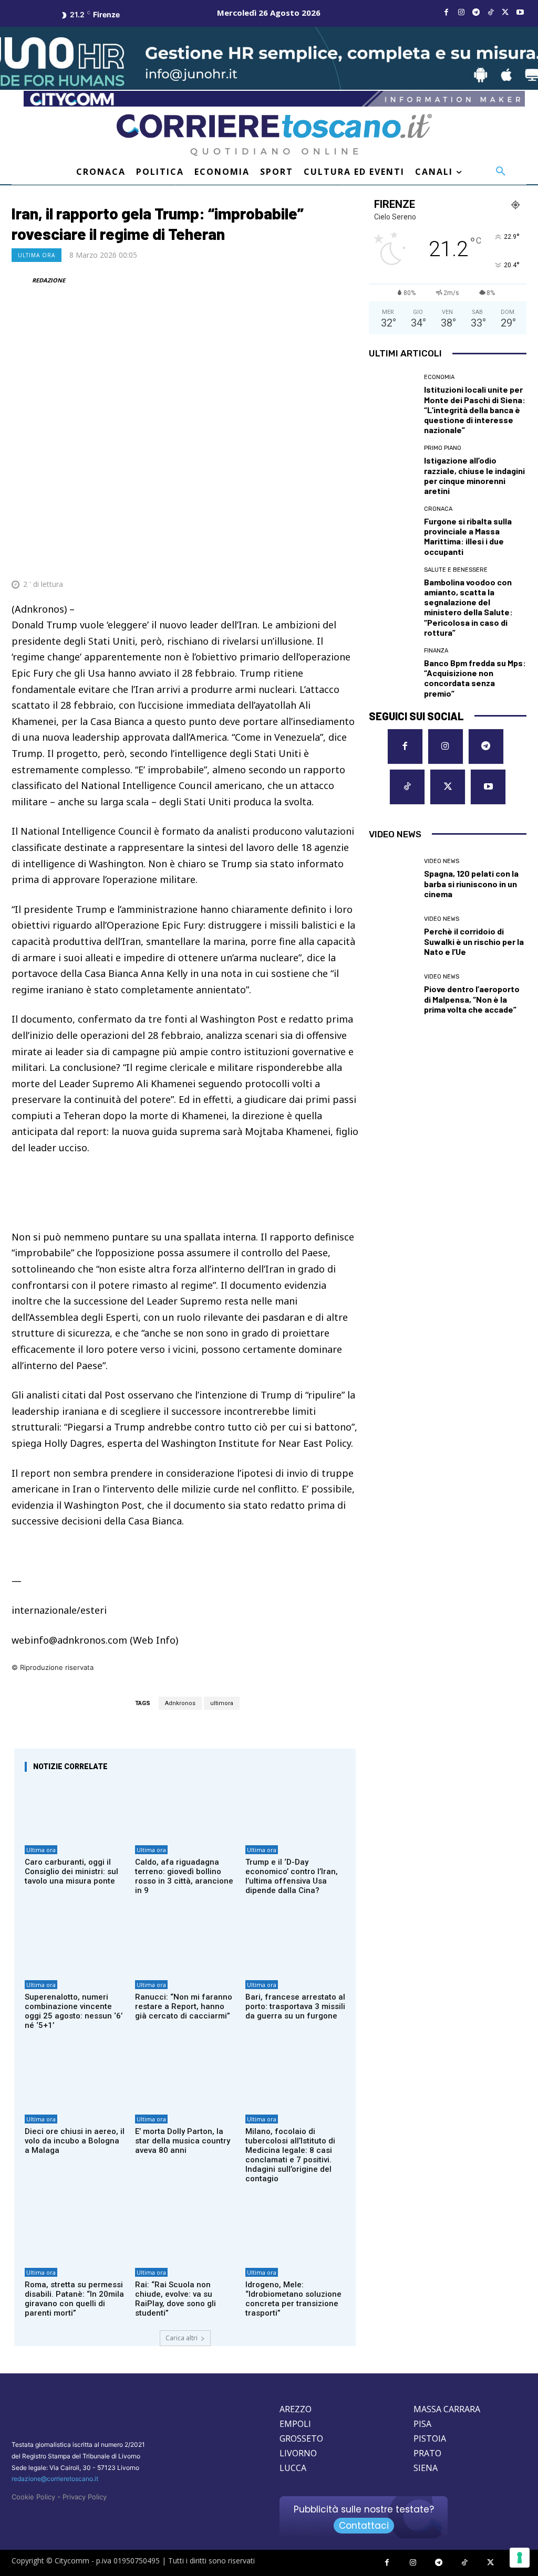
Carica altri (182, 2338)
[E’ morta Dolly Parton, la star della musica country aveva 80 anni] (185, 2079)
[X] (505, 13)
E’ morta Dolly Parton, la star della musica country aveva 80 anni (183, 2141)
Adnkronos (180, 1703)
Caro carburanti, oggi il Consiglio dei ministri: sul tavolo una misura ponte (71, 1871)
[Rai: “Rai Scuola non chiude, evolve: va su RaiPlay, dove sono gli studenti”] (185, 2233)
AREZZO (296, 2409)
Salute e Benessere (456, 570)
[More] (347, 559)
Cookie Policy (33, 2497)
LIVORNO (298, 2453)
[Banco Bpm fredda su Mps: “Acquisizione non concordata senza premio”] (392, 671)
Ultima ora (37, 255)
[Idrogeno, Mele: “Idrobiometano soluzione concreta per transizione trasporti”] (295, 2233)
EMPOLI (295, 2424)
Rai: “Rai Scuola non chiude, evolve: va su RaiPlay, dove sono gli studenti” (175, 2299)
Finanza (436, 651)
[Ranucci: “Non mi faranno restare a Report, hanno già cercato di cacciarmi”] (185, 1944)
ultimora (222, 1703)
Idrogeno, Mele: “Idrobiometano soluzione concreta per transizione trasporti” (293, 2299)
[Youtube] (520, 13)
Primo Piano (443, 448)
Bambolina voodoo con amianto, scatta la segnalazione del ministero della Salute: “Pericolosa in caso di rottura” (468, 607)
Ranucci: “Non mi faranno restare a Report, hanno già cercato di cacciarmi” (184, 2006)
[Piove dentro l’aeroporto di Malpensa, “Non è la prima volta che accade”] (392, 994)
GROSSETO (301, 2438)
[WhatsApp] (298, 559)
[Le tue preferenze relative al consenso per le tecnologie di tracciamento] (520, 2558)
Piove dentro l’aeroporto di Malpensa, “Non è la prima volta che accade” (472, 999)
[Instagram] (461, 13)
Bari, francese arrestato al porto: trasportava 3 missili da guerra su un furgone (295, 2006)
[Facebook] (447, 13)
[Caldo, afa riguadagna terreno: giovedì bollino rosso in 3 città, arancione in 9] (185, 1810)
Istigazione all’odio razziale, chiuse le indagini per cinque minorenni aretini (474, 475)
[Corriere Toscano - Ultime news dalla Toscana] (274, 135)
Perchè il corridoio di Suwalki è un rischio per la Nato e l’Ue (474, 941)
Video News (442, 861)
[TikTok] (491, 13)
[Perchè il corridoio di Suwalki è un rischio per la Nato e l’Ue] (392, 937)
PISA (422, 2424)
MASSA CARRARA (447, 2409)
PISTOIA (430, 2438)
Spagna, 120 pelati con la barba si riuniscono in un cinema (471, 883)
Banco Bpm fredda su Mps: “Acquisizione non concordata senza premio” (475, 678)
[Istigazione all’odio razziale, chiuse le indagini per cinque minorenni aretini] (392, 469)
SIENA (426, 2468)
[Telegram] (476, 13)
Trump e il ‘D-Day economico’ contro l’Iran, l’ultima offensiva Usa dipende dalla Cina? (292, 1876)
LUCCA (293, 2468)
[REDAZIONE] (21, 280)
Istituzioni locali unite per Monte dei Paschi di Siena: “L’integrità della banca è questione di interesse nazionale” (475, 409)
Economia (439, 377)
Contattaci (364, 2526)
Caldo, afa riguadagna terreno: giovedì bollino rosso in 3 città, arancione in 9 (184, 1876)
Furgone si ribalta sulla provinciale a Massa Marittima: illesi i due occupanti (468, 536)
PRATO (427, 2453)
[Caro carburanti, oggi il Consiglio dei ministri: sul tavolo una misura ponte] (75, 1810)
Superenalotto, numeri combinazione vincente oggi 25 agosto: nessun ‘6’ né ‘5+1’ (74, 2011)
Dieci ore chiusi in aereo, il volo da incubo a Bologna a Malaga (75, 2141)
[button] (501, 172)
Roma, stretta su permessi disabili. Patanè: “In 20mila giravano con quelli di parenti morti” (74, 2299)
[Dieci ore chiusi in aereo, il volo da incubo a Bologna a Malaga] (75, 2079)
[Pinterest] (274, 559)
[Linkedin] (323, 559)
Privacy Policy (85, 2497)
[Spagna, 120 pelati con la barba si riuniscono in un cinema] (392, 879)
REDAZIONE (49, 280)
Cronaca (438, 509)
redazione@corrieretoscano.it (55, 2479)
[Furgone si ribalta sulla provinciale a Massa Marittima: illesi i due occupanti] (392, 530)
